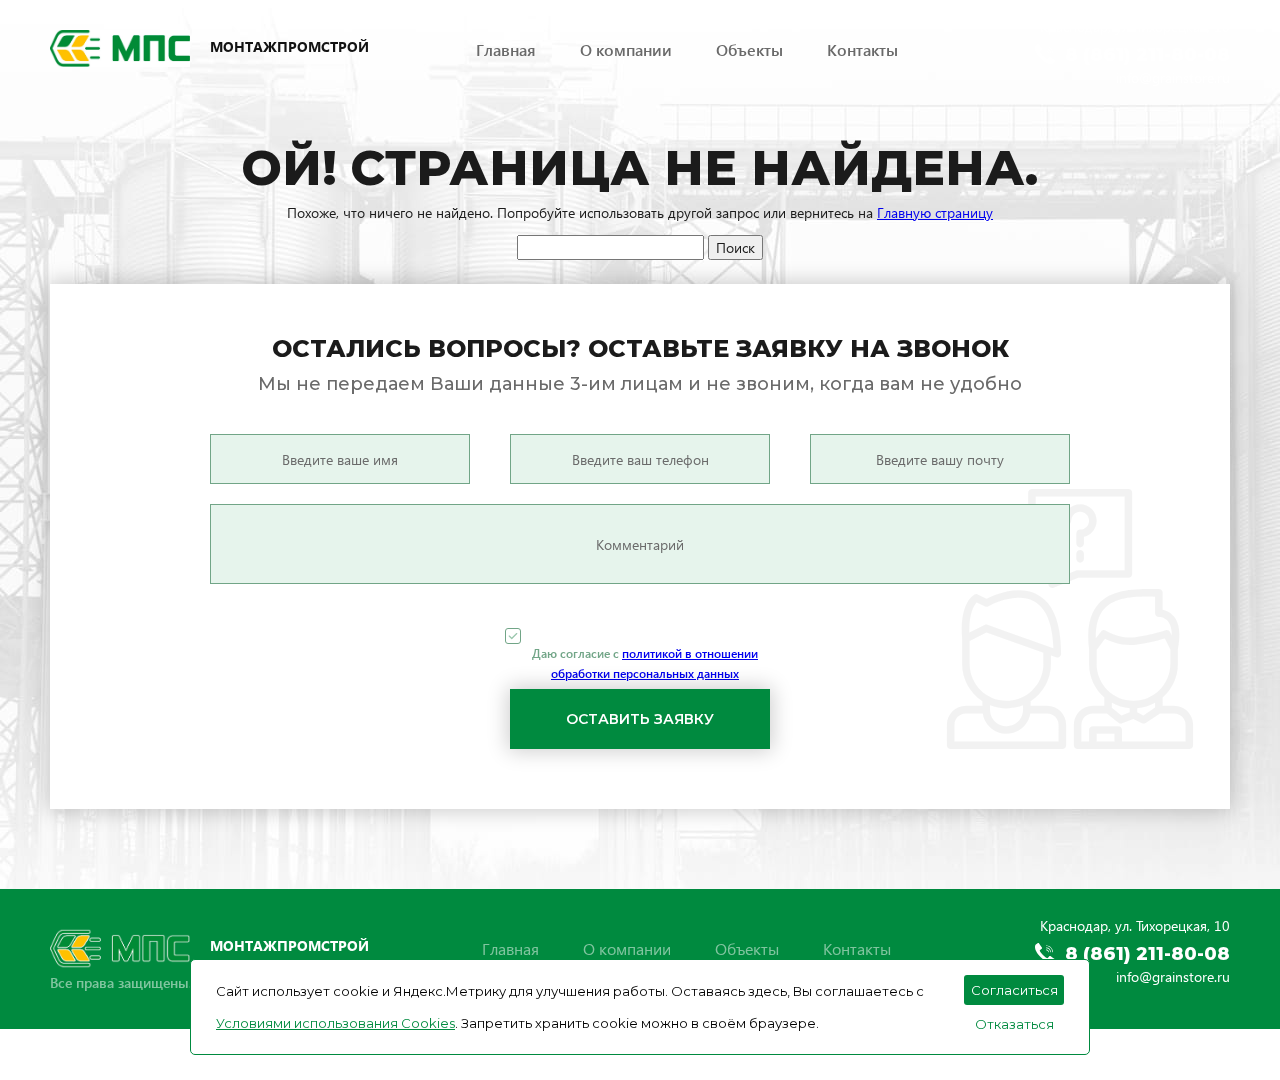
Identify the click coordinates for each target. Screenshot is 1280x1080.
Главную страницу (935, 212)
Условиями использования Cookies (335, 1023)
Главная (506, 49)
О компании (626, 49)
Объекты (749, 49)
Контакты (862, 49)
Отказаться (1014, 1024)
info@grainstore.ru (1173, 77)
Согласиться (1014, 990)
